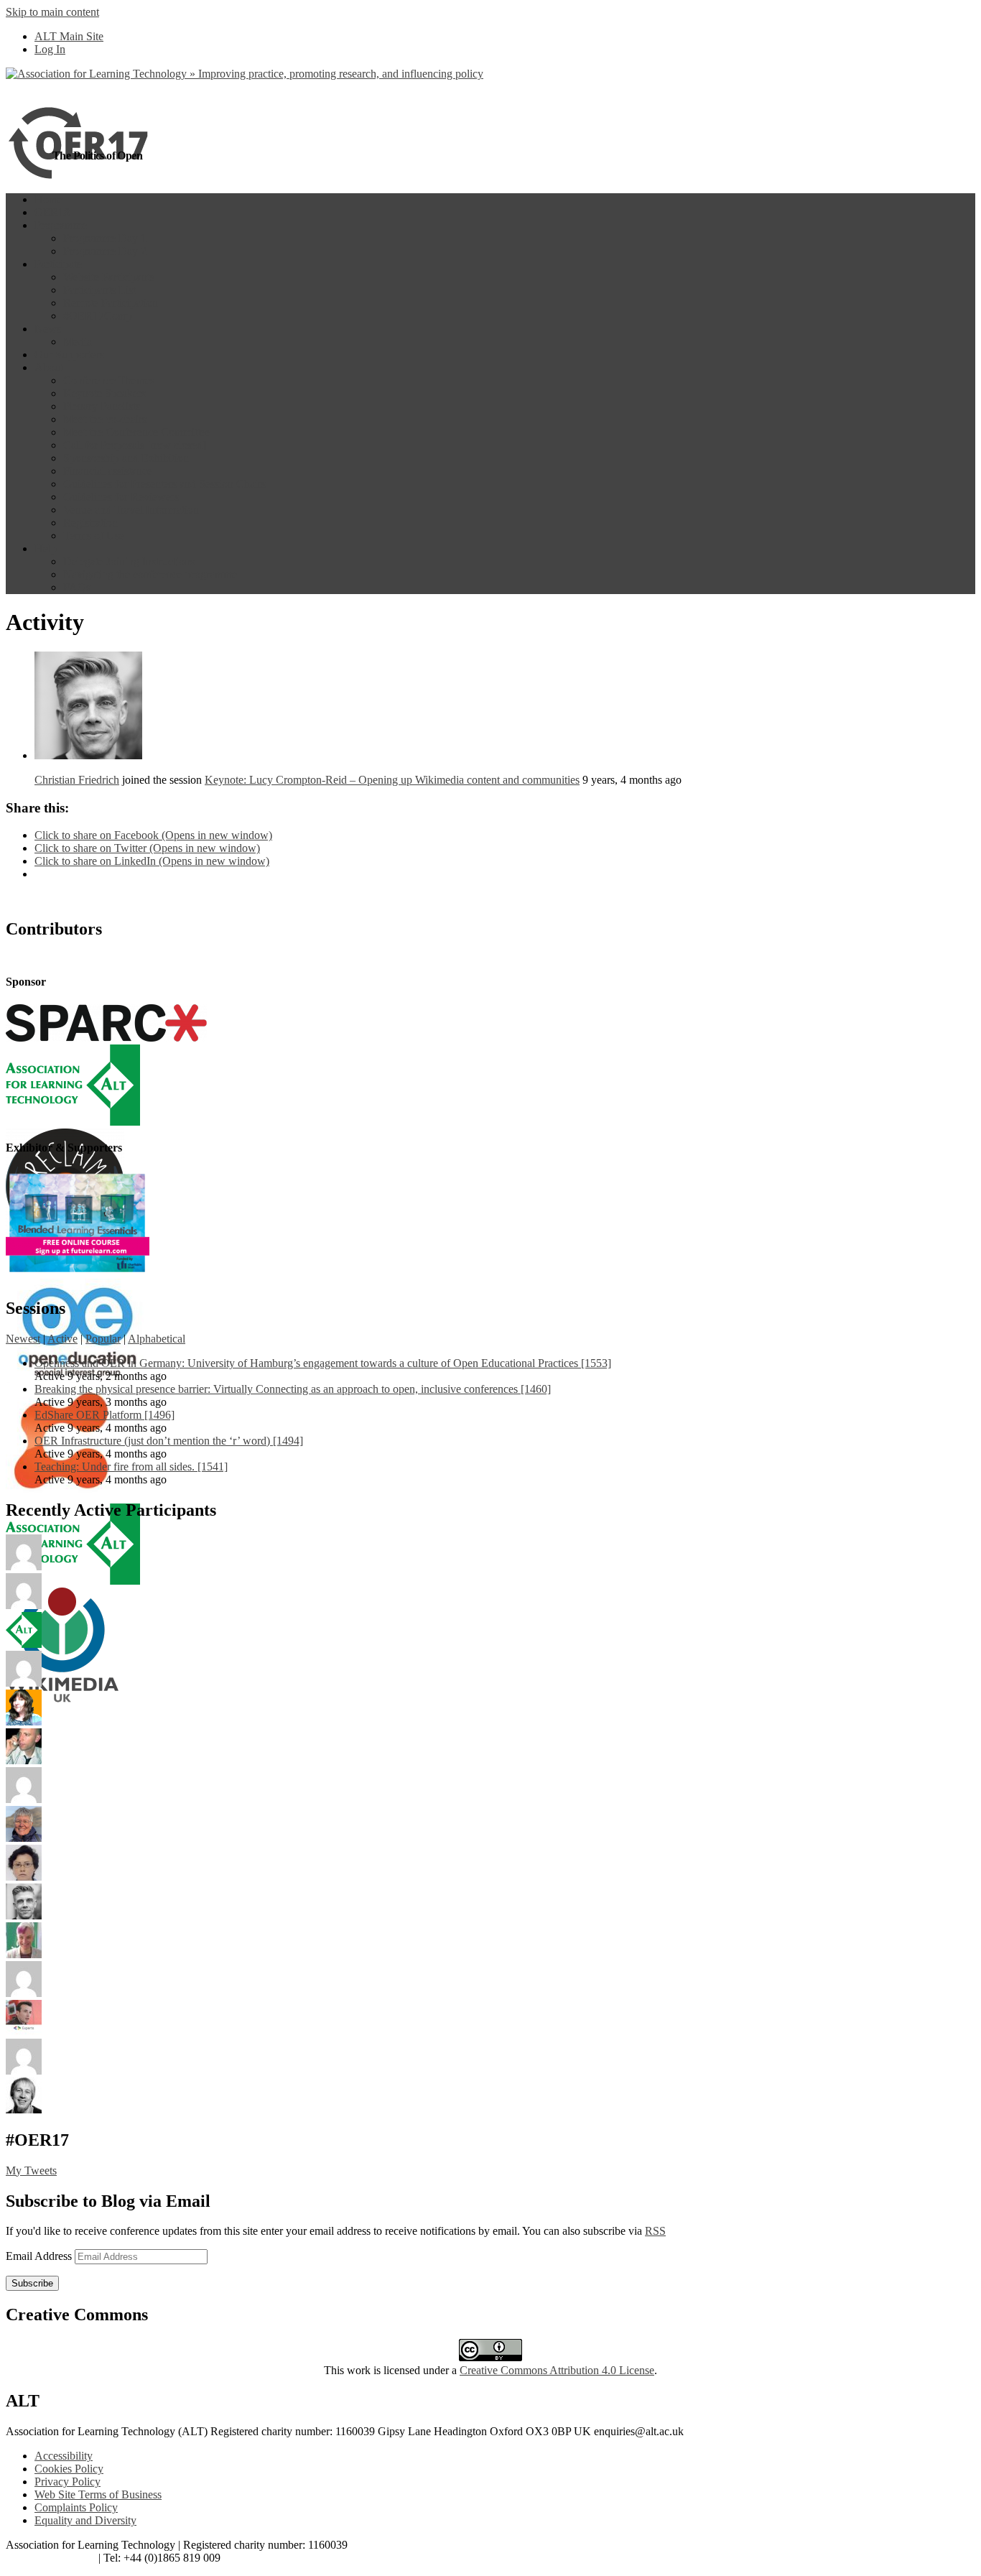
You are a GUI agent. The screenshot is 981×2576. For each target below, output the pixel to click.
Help (46, 548)
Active (62, 1339)
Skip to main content (52, 12)
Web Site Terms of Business (98, 2494)
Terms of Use (94, 536)
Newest (23, 1339)
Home (48, 199)
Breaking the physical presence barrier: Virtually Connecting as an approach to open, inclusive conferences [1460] (293, 1389)
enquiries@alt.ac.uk (51, 2558)
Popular (103, 1339)
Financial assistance (108, 471)
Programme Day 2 (105, 251)
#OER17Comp (98, 316)
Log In (50, 49)
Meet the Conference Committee (137, 432)
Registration (90, 523)
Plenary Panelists (102, 406)
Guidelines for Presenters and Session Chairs (164, 484)
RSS (655, 2231)
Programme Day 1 (105, 238)
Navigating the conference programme (150, 574)
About (49, 367)
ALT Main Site (69, 36)
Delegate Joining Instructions (129, 561)
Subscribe (32, 2283)
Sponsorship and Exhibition (126, 458)
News (48, 329)
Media (78, 342)
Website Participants (109, 277)
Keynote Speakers (104, 393)
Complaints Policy (76, 2507)
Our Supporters (69, 355)
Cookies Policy (69, 2469)
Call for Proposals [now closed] (135, 445)
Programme (61, 225)
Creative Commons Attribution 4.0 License (557, 2370)
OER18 (52, 212)
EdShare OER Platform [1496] (104, 1415)
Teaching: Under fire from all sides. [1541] (131, 1467)
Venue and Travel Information (131, 510)
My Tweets (31, 2170)
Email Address (40, 2256)
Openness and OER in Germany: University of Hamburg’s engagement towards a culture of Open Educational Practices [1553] (323, 1363)
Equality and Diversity (85, 2520)
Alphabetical (157, 1339)
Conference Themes (109, 380)
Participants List (99, 290)
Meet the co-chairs (105, 419)
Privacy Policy (68, 2482)
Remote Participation (111, 303)
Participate (58, 264)
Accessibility (64, 2456)
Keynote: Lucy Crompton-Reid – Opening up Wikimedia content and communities (392, 780)
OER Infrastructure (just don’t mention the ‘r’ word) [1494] (169, 1441)
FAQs (77, 587)
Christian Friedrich (77, 780)
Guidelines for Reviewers (121, 497)
